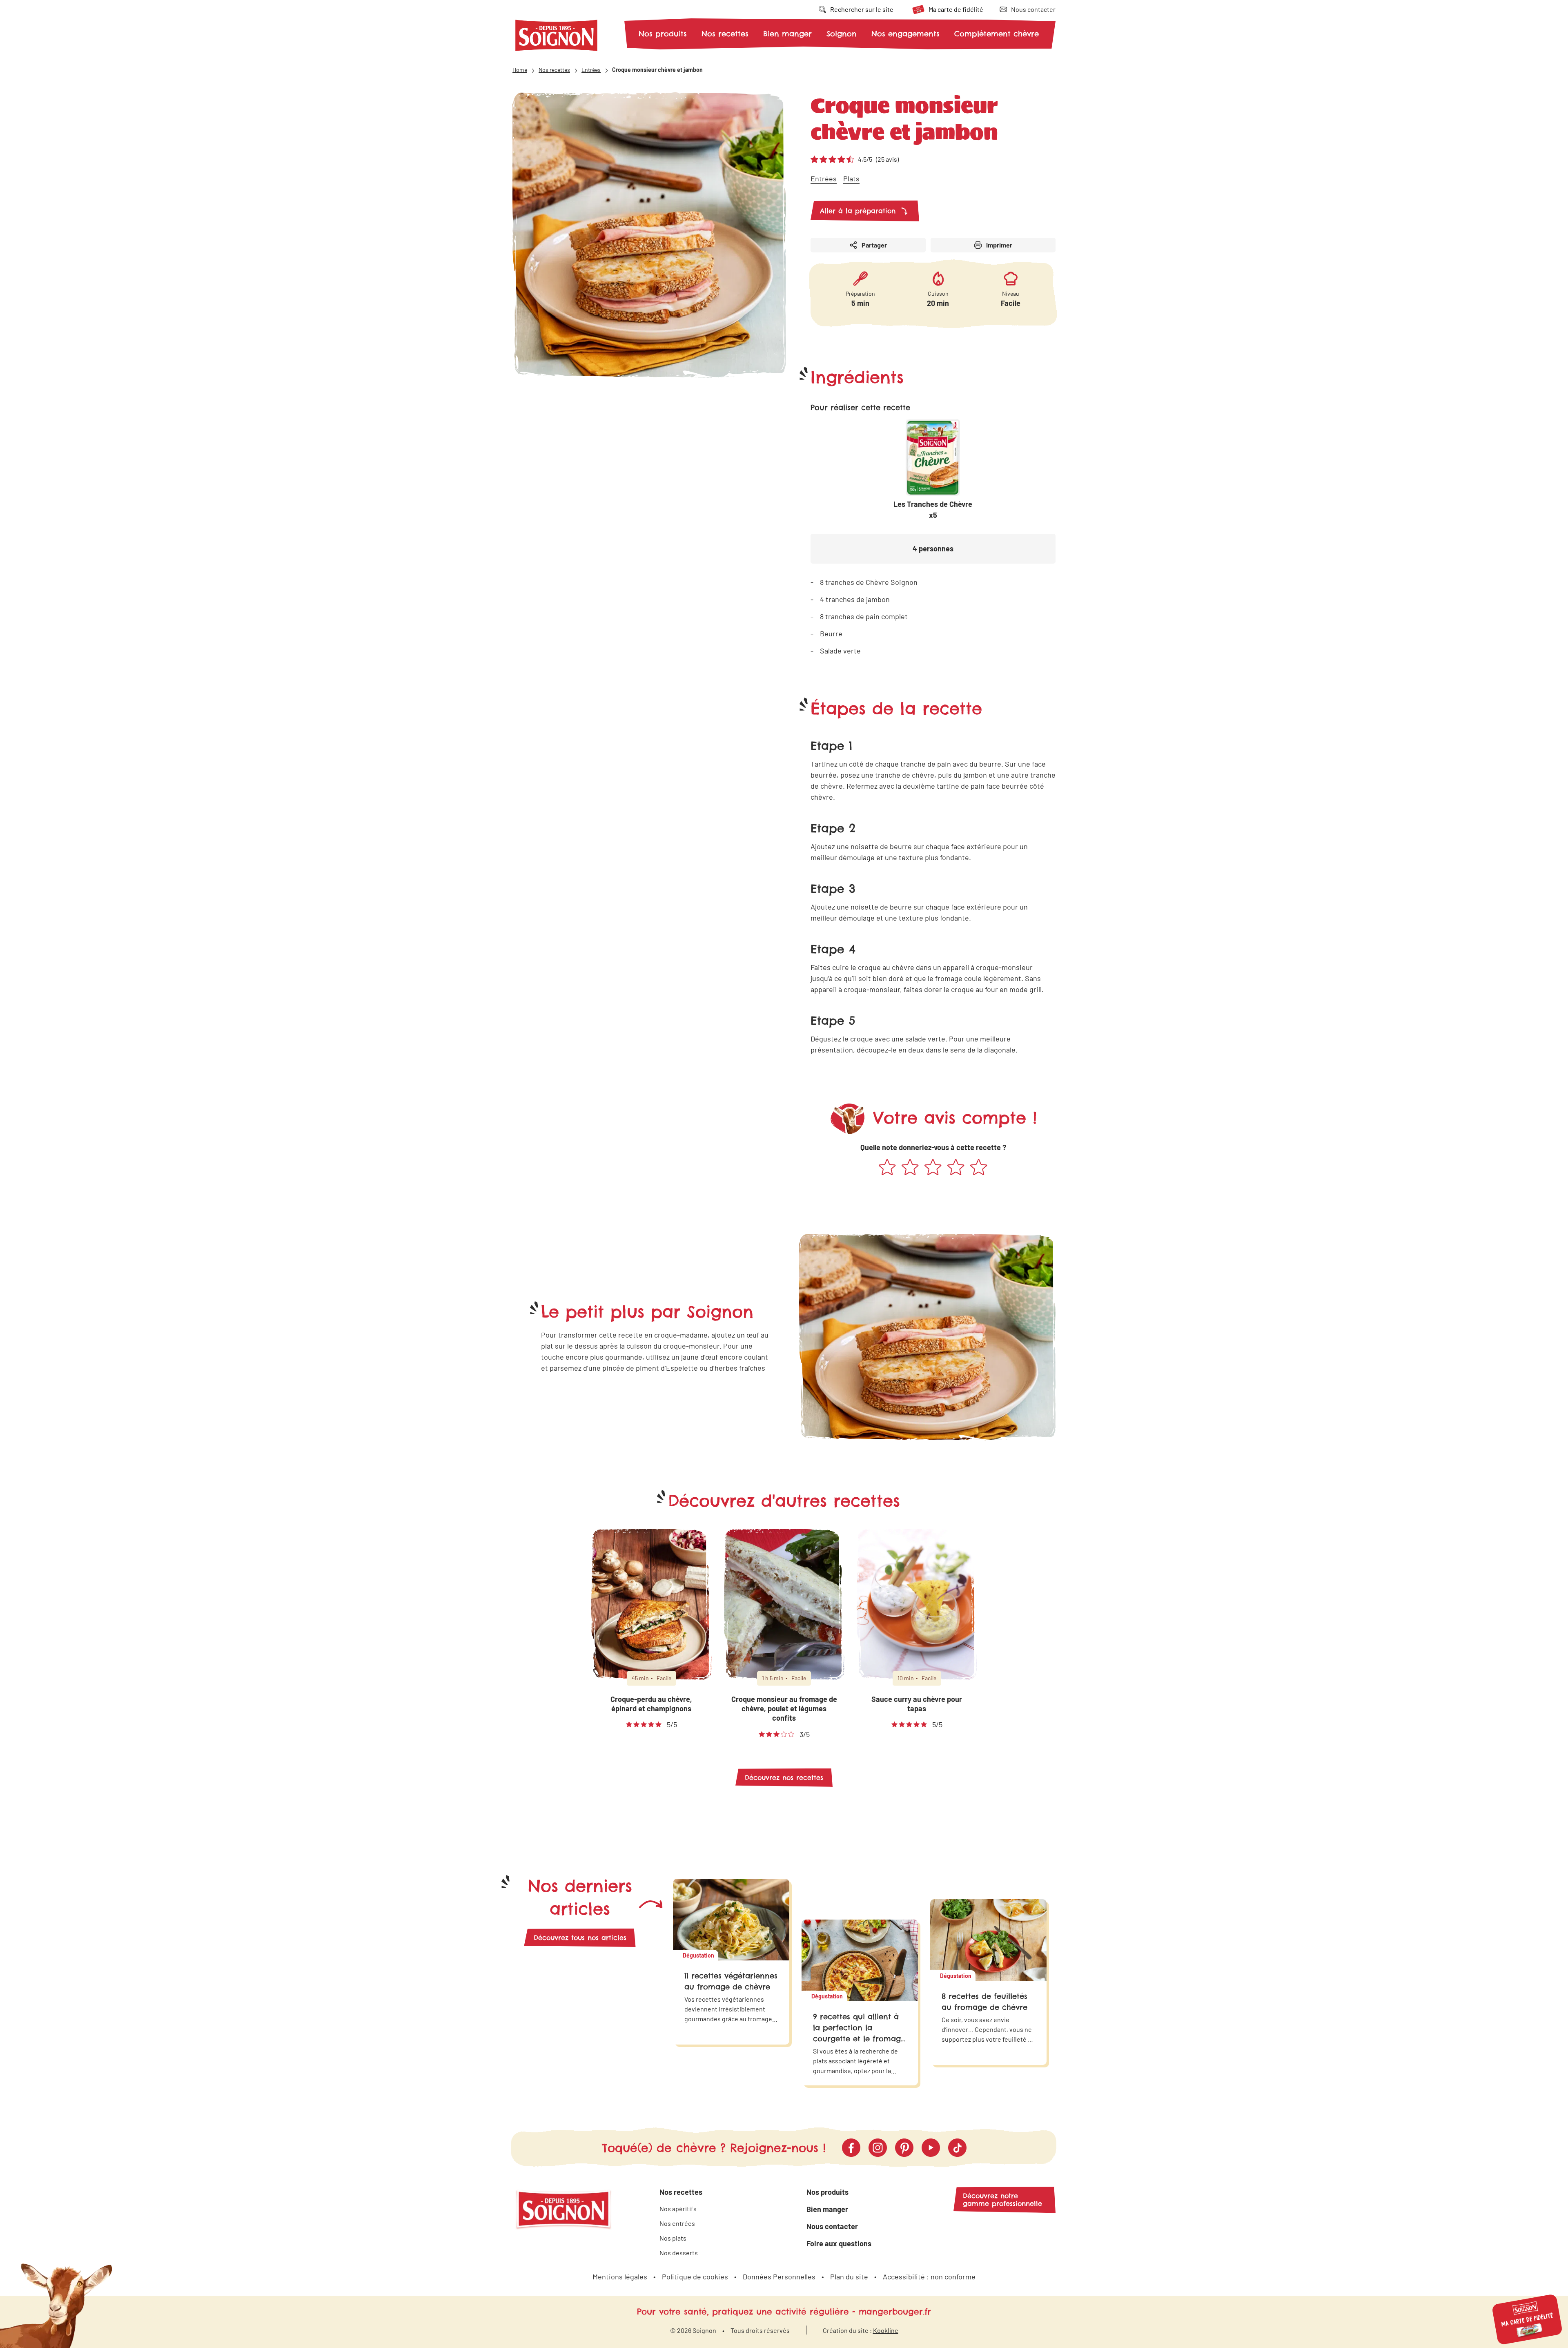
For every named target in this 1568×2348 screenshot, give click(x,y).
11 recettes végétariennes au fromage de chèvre (731, 1981)
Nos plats (673, 2238)
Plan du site (849, 2277)
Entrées (824, 178)
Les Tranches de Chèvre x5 (933, 510)
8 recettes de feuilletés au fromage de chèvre (984, 2002)
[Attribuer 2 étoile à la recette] (910, 1168)
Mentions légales (620, 2277)
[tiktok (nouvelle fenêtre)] (957, 2148)
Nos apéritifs (678, 2209)
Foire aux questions (839, 2243)
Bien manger (787, 34)
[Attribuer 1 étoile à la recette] (887, 1168)
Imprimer (999, 245)
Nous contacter (832, 2226)
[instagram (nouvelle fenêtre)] (878, 2148)
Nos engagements (905, 34)
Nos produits (663, 34)
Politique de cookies (695, 2277)
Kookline (886, 2330)
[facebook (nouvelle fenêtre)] (851, 2148)
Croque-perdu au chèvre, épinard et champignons (651, 1704)
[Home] (557, 37)
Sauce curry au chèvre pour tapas (917, 1704)
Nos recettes (725, 34)
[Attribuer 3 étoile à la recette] (933, 1168)
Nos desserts (679, 2253)
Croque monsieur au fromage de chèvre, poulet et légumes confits (784, 1709)
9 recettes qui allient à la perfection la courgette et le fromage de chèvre (859, 2033)
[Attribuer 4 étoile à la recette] (956, 1168)
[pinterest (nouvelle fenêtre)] (904, 2148)
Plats (851, 178)
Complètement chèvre (997, 34)
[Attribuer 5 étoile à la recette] (979, 1168)
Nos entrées (677, 2223)
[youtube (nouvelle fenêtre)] (931, 2148)
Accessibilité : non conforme (929, 2277)
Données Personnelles (779, 2277)
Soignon (842, 34)
